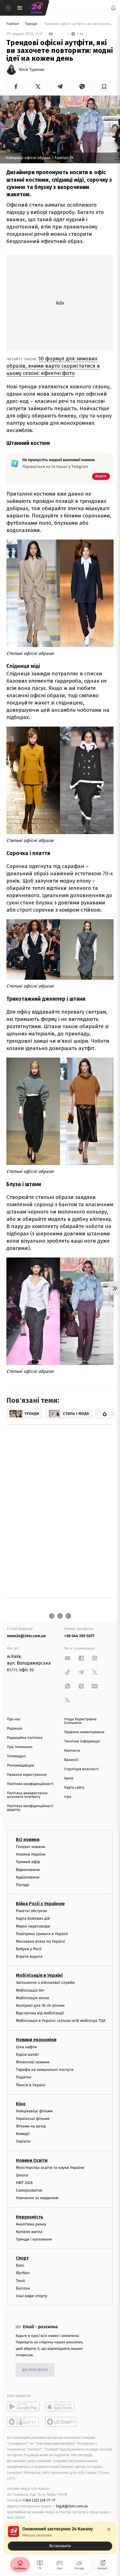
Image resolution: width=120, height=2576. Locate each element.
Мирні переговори (33, 1926)
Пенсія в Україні (31, 2085)
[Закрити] (109, 2529)
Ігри (68, 1797)
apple (62, 2407)
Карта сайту (74, 1788)
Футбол (23, 2273)
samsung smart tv (62, 2422)
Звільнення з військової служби (45, 1983)
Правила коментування (84, 1732)
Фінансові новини (33, 2062)
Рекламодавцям (21, 1766)
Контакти (72, 1751)
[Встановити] (60, 2538)
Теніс (21, 2281)
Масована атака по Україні (40, 1941)
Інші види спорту (32, 2296)
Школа (22, 2175)
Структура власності (81, 1769)
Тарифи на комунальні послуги (45, 2070)
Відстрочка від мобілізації (40, 2013)
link (68, 1658)
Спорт (22, 2258)
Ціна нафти (26, 2047)
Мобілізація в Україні (39, 1976)
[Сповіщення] (113, 8)
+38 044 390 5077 (79, 1636)
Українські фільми (33, 2119)
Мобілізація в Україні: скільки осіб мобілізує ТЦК (61, 2021)
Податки (24, 2077)
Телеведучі (16, 1756)
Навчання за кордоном (37, 2198)
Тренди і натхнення (34, 2239)
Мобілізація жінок (33, 1998)
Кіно (21, 2104)
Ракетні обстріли (31, 1911)
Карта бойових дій (33, 1918)
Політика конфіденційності (30, 1784)
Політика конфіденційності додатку (30, 1808)
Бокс (20, 2265)
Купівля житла (29, 2232)
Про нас (14, 1719)
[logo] (36, 8)
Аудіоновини (28, 1877)
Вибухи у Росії (29, 1949)
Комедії (23, 2134)
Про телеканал (20, 1747)
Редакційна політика (25, 1738)
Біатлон (23, 2288)
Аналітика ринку (31, 2224)
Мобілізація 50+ (30, 1990)
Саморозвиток (29, 2190)
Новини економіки (36, 2040)
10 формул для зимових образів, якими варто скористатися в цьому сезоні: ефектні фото (53, 366)
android (23, 2407)
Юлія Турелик (32, 70)
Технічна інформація (82, 1741)
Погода (22, 1885)
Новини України (31, 1854)
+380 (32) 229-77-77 (39, 2500)
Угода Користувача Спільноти (80, 1721)
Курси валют (27, 2054)
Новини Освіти (32, 2160)
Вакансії (71, 1760)
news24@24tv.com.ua (26, 1636)
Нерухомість (30, 2217)
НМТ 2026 (24, 2183)
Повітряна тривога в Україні (42, 1934)
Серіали (23, 2142)
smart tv (23, 2422)
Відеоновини (28, 1870)
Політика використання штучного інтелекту (27, 1795)
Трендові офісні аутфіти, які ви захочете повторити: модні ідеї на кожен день (78, 24)
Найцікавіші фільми (34, 2111)
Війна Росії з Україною (40, 1904)
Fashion (13, 24)
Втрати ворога (29, 1957)
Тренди (32, 24)
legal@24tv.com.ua (72, 2506)
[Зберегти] (104, 87)
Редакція (15, 1729)
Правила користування (27, 1775)
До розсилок (35, 2370)
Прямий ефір (28, 1862)
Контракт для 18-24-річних (40, 2006)
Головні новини (31, 1847)
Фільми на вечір (31, 2126)
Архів (69, 1778)
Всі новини (28, 1839)
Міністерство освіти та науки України (50, 2168)
